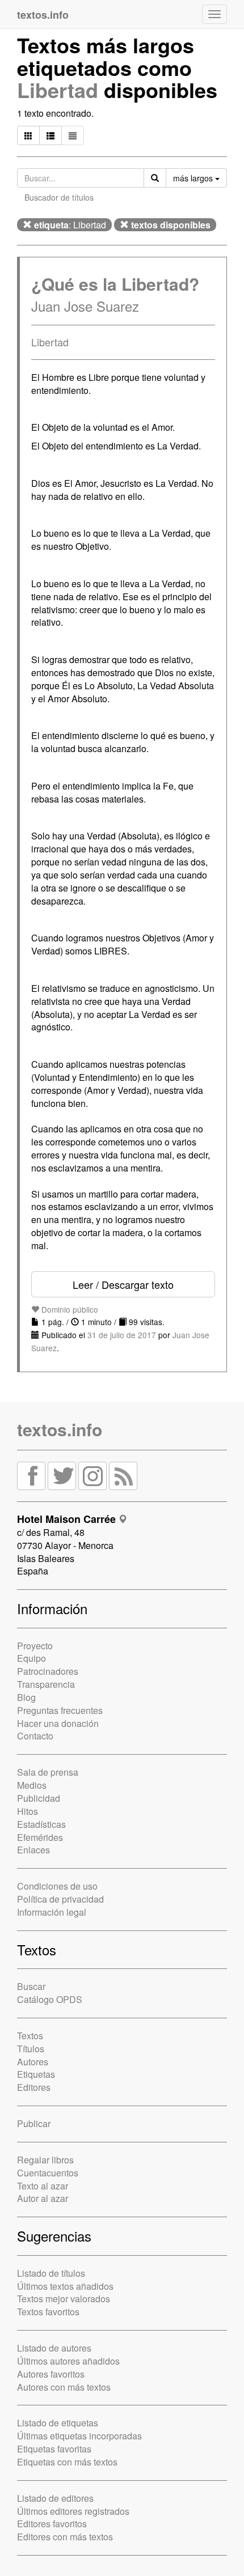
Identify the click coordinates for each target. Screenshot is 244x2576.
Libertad (58, 90)
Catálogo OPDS (50, 1999)
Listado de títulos (51, 2273)
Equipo (31, 1658)
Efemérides (40, 1837)
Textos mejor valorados (64, 2299)
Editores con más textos (65, 2537)
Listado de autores (54, 2348)
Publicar (34, 2123)
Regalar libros (45, 2160)
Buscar (31, 1986)
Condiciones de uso (57, 1886)
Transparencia (46, 1684)
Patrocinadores (48, 1671)
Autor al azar (43, 2198)
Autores (33, 2062)
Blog (26, 1697)
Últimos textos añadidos (65, 2286)
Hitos (28, 1811)
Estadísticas (41, 1824)
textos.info (60, 1429)
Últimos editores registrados (73, 2511)
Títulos (31, 2049)
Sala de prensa (48, 1772)
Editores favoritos (52, 2524)
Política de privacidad (60, 1899)
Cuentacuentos (48, 2173)
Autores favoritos (51, 2374)
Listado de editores (55, 2498)
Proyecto (35, 1646)
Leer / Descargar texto (123, 1284)
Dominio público (69, 1309)
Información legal (52, 1912)
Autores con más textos (64, 2387)
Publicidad (39, 1798)
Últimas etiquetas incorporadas (79, 2436)
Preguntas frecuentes (60, 1710)
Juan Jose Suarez (85, 306)
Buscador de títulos (59, 197)
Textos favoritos (48, 2312)
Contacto (35, 1736)
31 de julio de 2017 (122, 1335)
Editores (34, 2087)
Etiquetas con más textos (67, 2462)
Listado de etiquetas (58, 2423)
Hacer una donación (58, 1723)
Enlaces (33, 1850)
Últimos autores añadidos (68, 2361)
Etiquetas (36, 2074)
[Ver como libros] (28, 135)
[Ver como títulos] (51, 135)
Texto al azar (43, 2186)
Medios (32, 1785)
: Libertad (70, 225)
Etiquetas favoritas (54, 2449)
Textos (30, 2036)
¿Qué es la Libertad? (115, 284)
